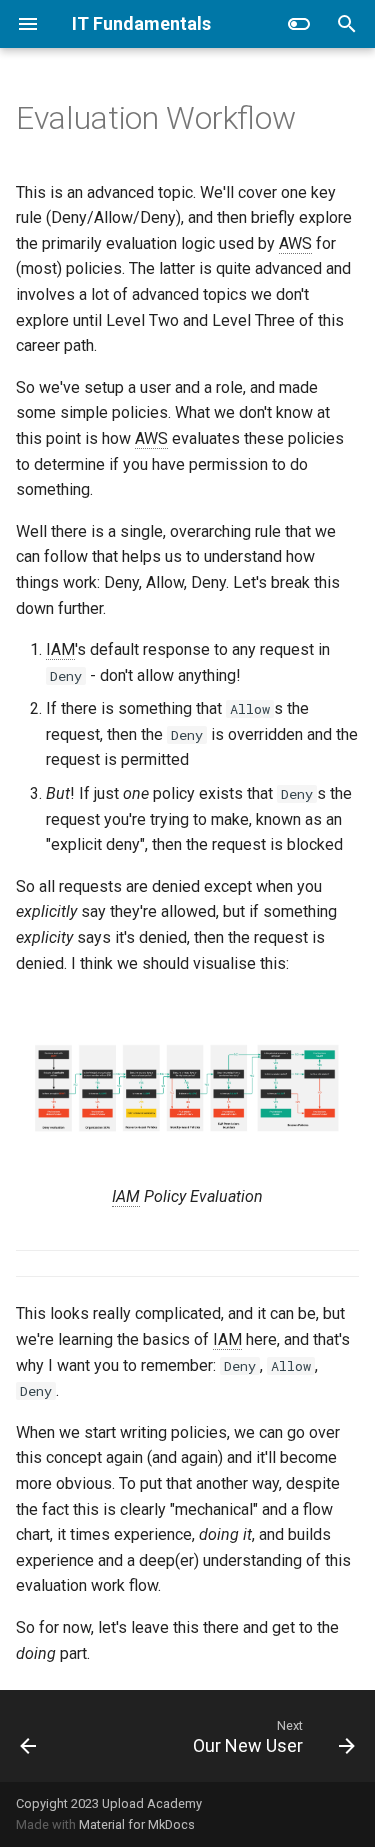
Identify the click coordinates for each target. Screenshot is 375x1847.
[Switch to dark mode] (299, 24)
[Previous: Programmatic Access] (28, 1736)
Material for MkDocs (137, 1824)
